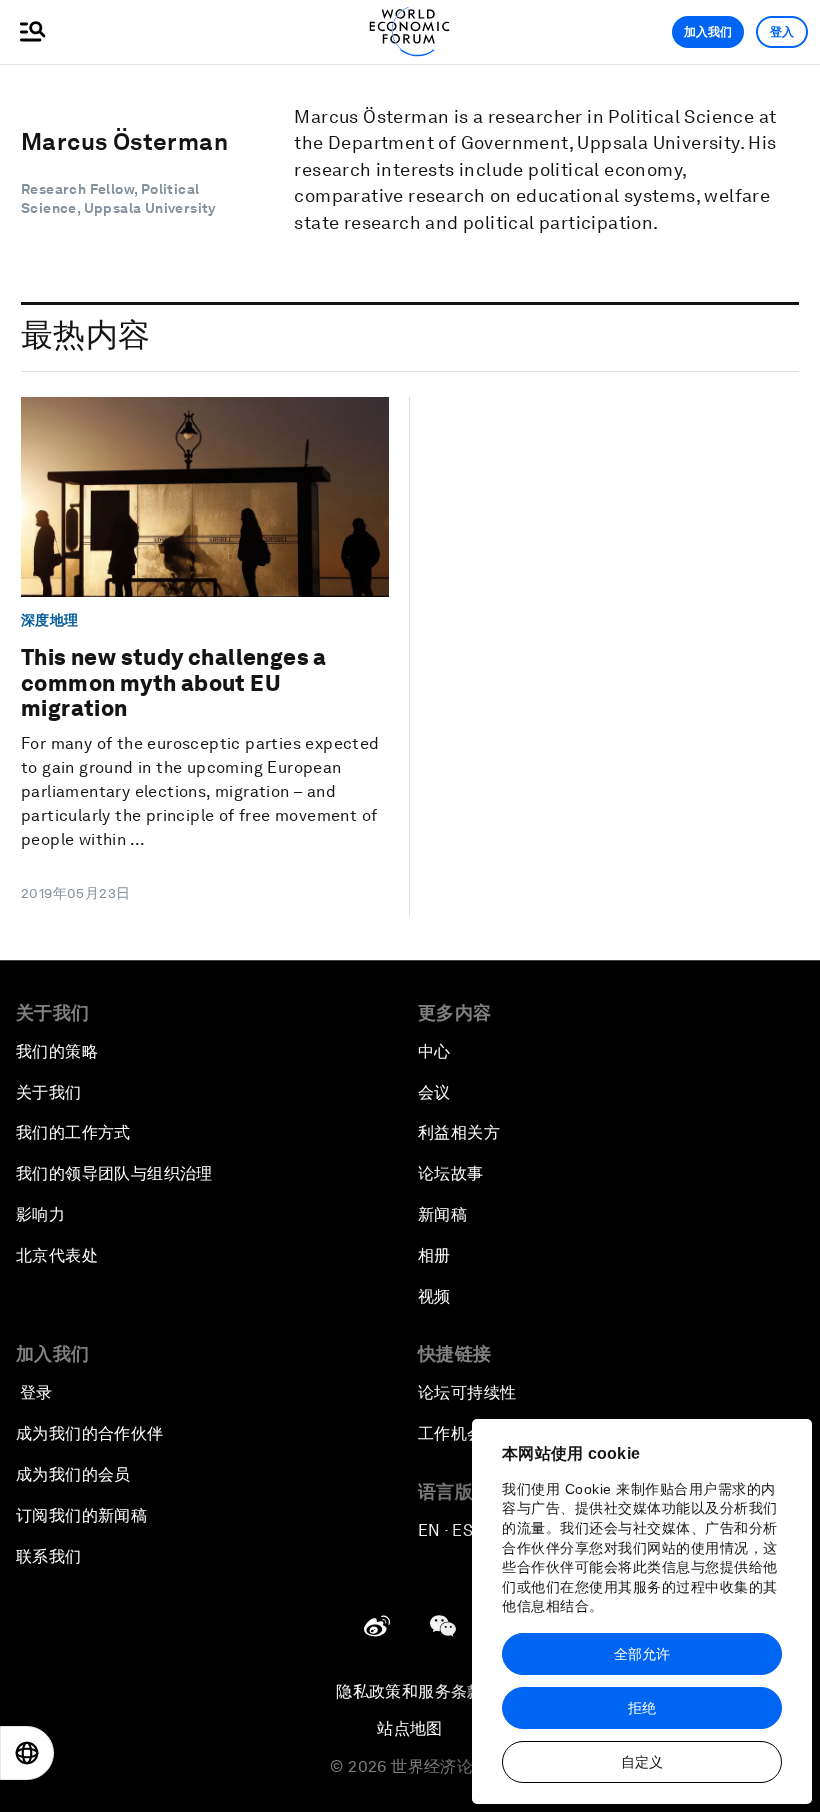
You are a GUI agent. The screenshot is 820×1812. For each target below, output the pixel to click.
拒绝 (642, 1708)
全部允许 (642, 1654)
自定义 (642, 1762)
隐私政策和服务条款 (410, 1691)
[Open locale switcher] (27, 1753)
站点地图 (410, 1728)
